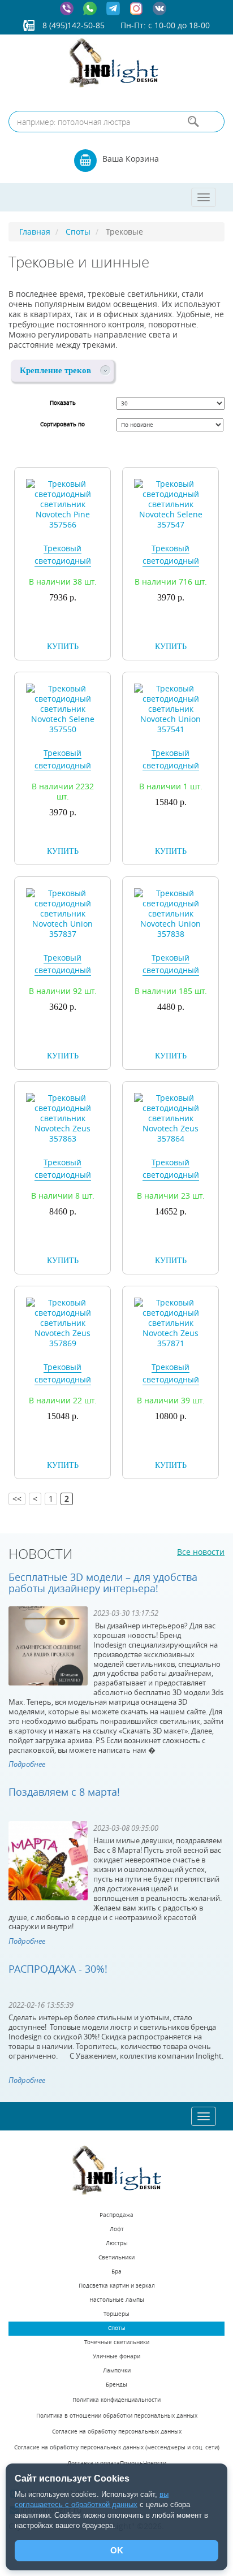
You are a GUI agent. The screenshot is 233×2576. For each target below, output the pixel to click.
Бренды (116, 2385)
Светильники (116, 2257)
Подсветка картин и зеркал (117, 2286)
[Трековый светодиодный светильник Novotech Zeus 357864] (171, 1118)
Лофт (117, 2229)
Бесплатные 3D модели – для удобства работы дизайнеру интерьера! (103, 1583)
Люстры (117, 2243)
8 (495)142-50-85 (74, 25)
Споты (117, 2328)
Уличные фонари (116, 2356)
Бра (116, 2272)
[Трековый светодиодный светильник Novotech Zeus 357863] (62, 1118)
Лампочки (117, 2370)
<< (17, 1499)
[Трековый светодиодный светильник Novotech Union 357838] (171, 913)
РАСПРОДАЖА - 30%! (58, 1969)
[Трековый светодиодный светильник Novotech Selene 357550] (62, 708)
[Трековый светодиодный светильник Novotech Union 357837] (62, 913)
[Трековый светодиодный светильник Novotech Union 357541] (171, 708)
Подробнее (27, 1764)
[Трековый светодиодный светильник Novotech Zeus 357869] (62, 1322)
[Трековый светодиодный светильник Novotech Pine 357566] (62, 503)
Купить (63, 647)
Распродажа (116, 2215)
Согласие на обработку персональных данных (117, 2432)
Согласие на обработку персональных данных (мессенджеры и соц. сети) (117, 2447)
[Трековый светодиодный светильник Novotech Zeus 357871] (171, 1322)
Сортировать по (62, 424)
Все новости (201, 1552)
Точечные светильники (117, 2342)
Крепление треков (55, 370)
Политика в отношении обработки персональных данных (117, 2416)
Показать (63, 403)
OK (117, 2550)
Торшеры (116, 2314)
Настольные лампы (117, 2300)
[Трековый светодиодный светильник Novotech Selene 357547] (171, 503)
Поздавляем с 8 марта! (64, 1792)
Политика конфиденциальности (116, 2400)
